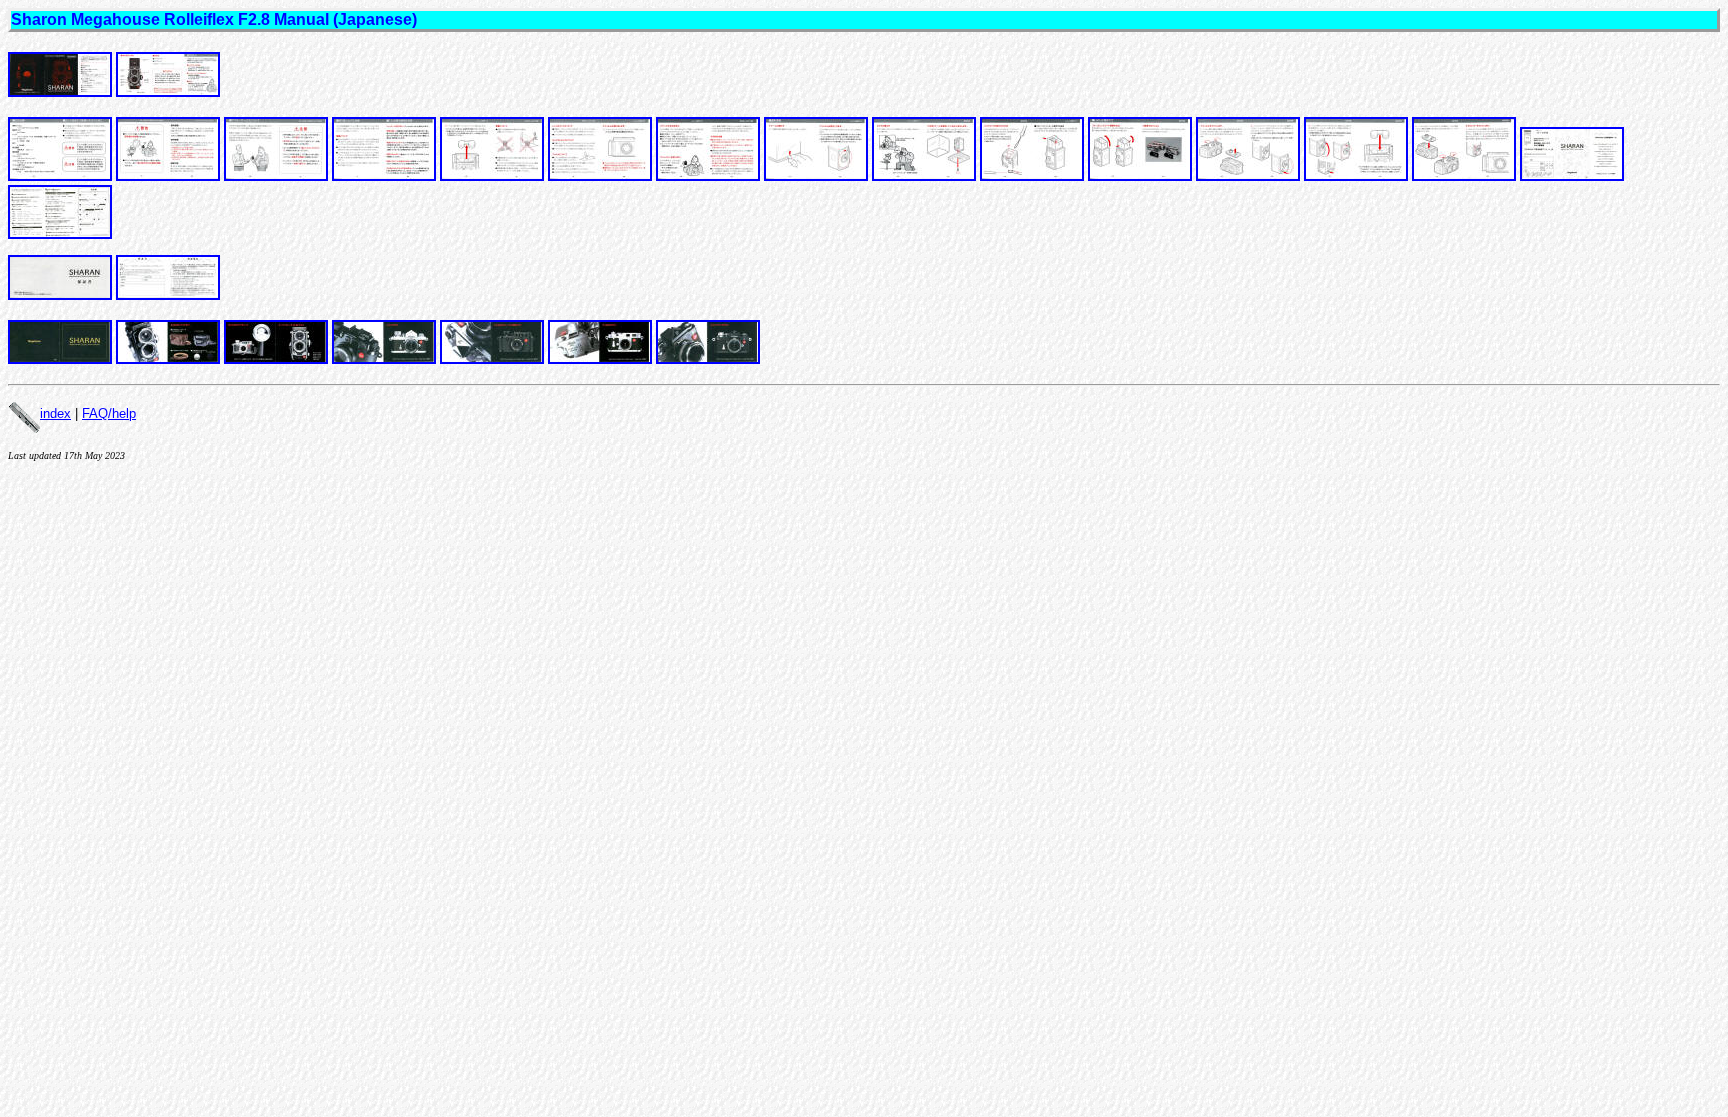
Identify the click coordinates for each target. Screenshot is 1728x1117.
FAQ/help (109, 413)
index (55, 413)
